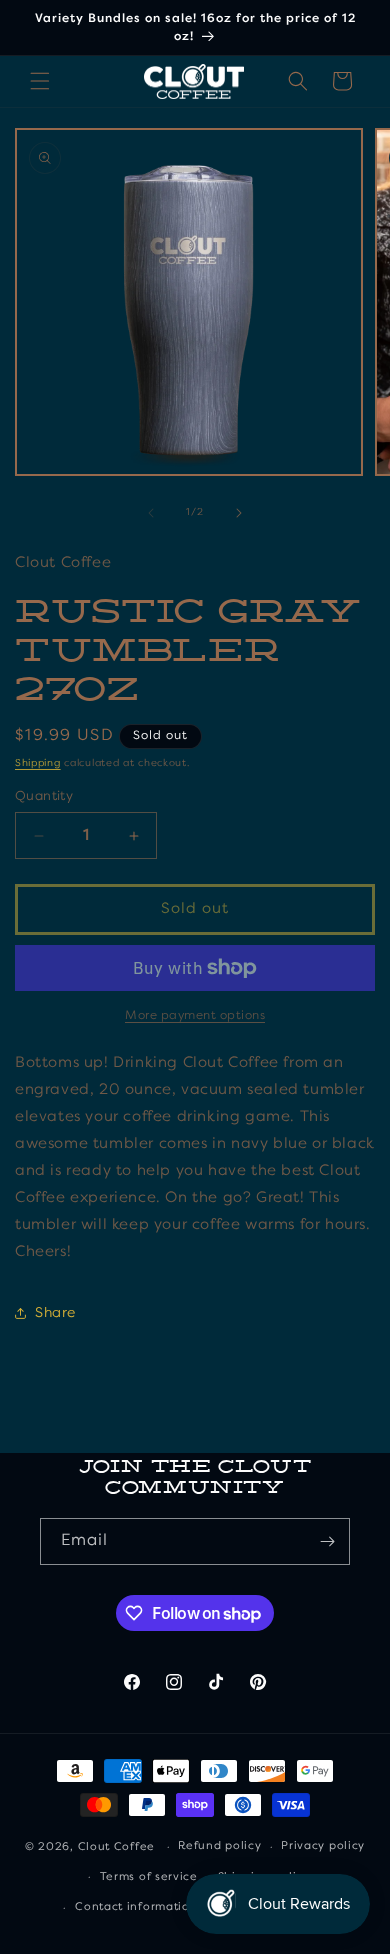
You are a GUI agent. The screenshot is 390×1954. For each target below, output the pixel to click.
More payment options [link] (195, 1016)
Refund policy (219, 1846)
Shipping (38, 763)
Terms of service (149, 1877)
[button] (40, 81)
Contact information (136, 1907)
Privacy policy (323, 1846)
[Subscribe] (327, 1541)
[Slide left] (151, 513)
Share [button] (55, 1313)
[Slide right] (239, 513)
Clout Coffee (116, 1847)
